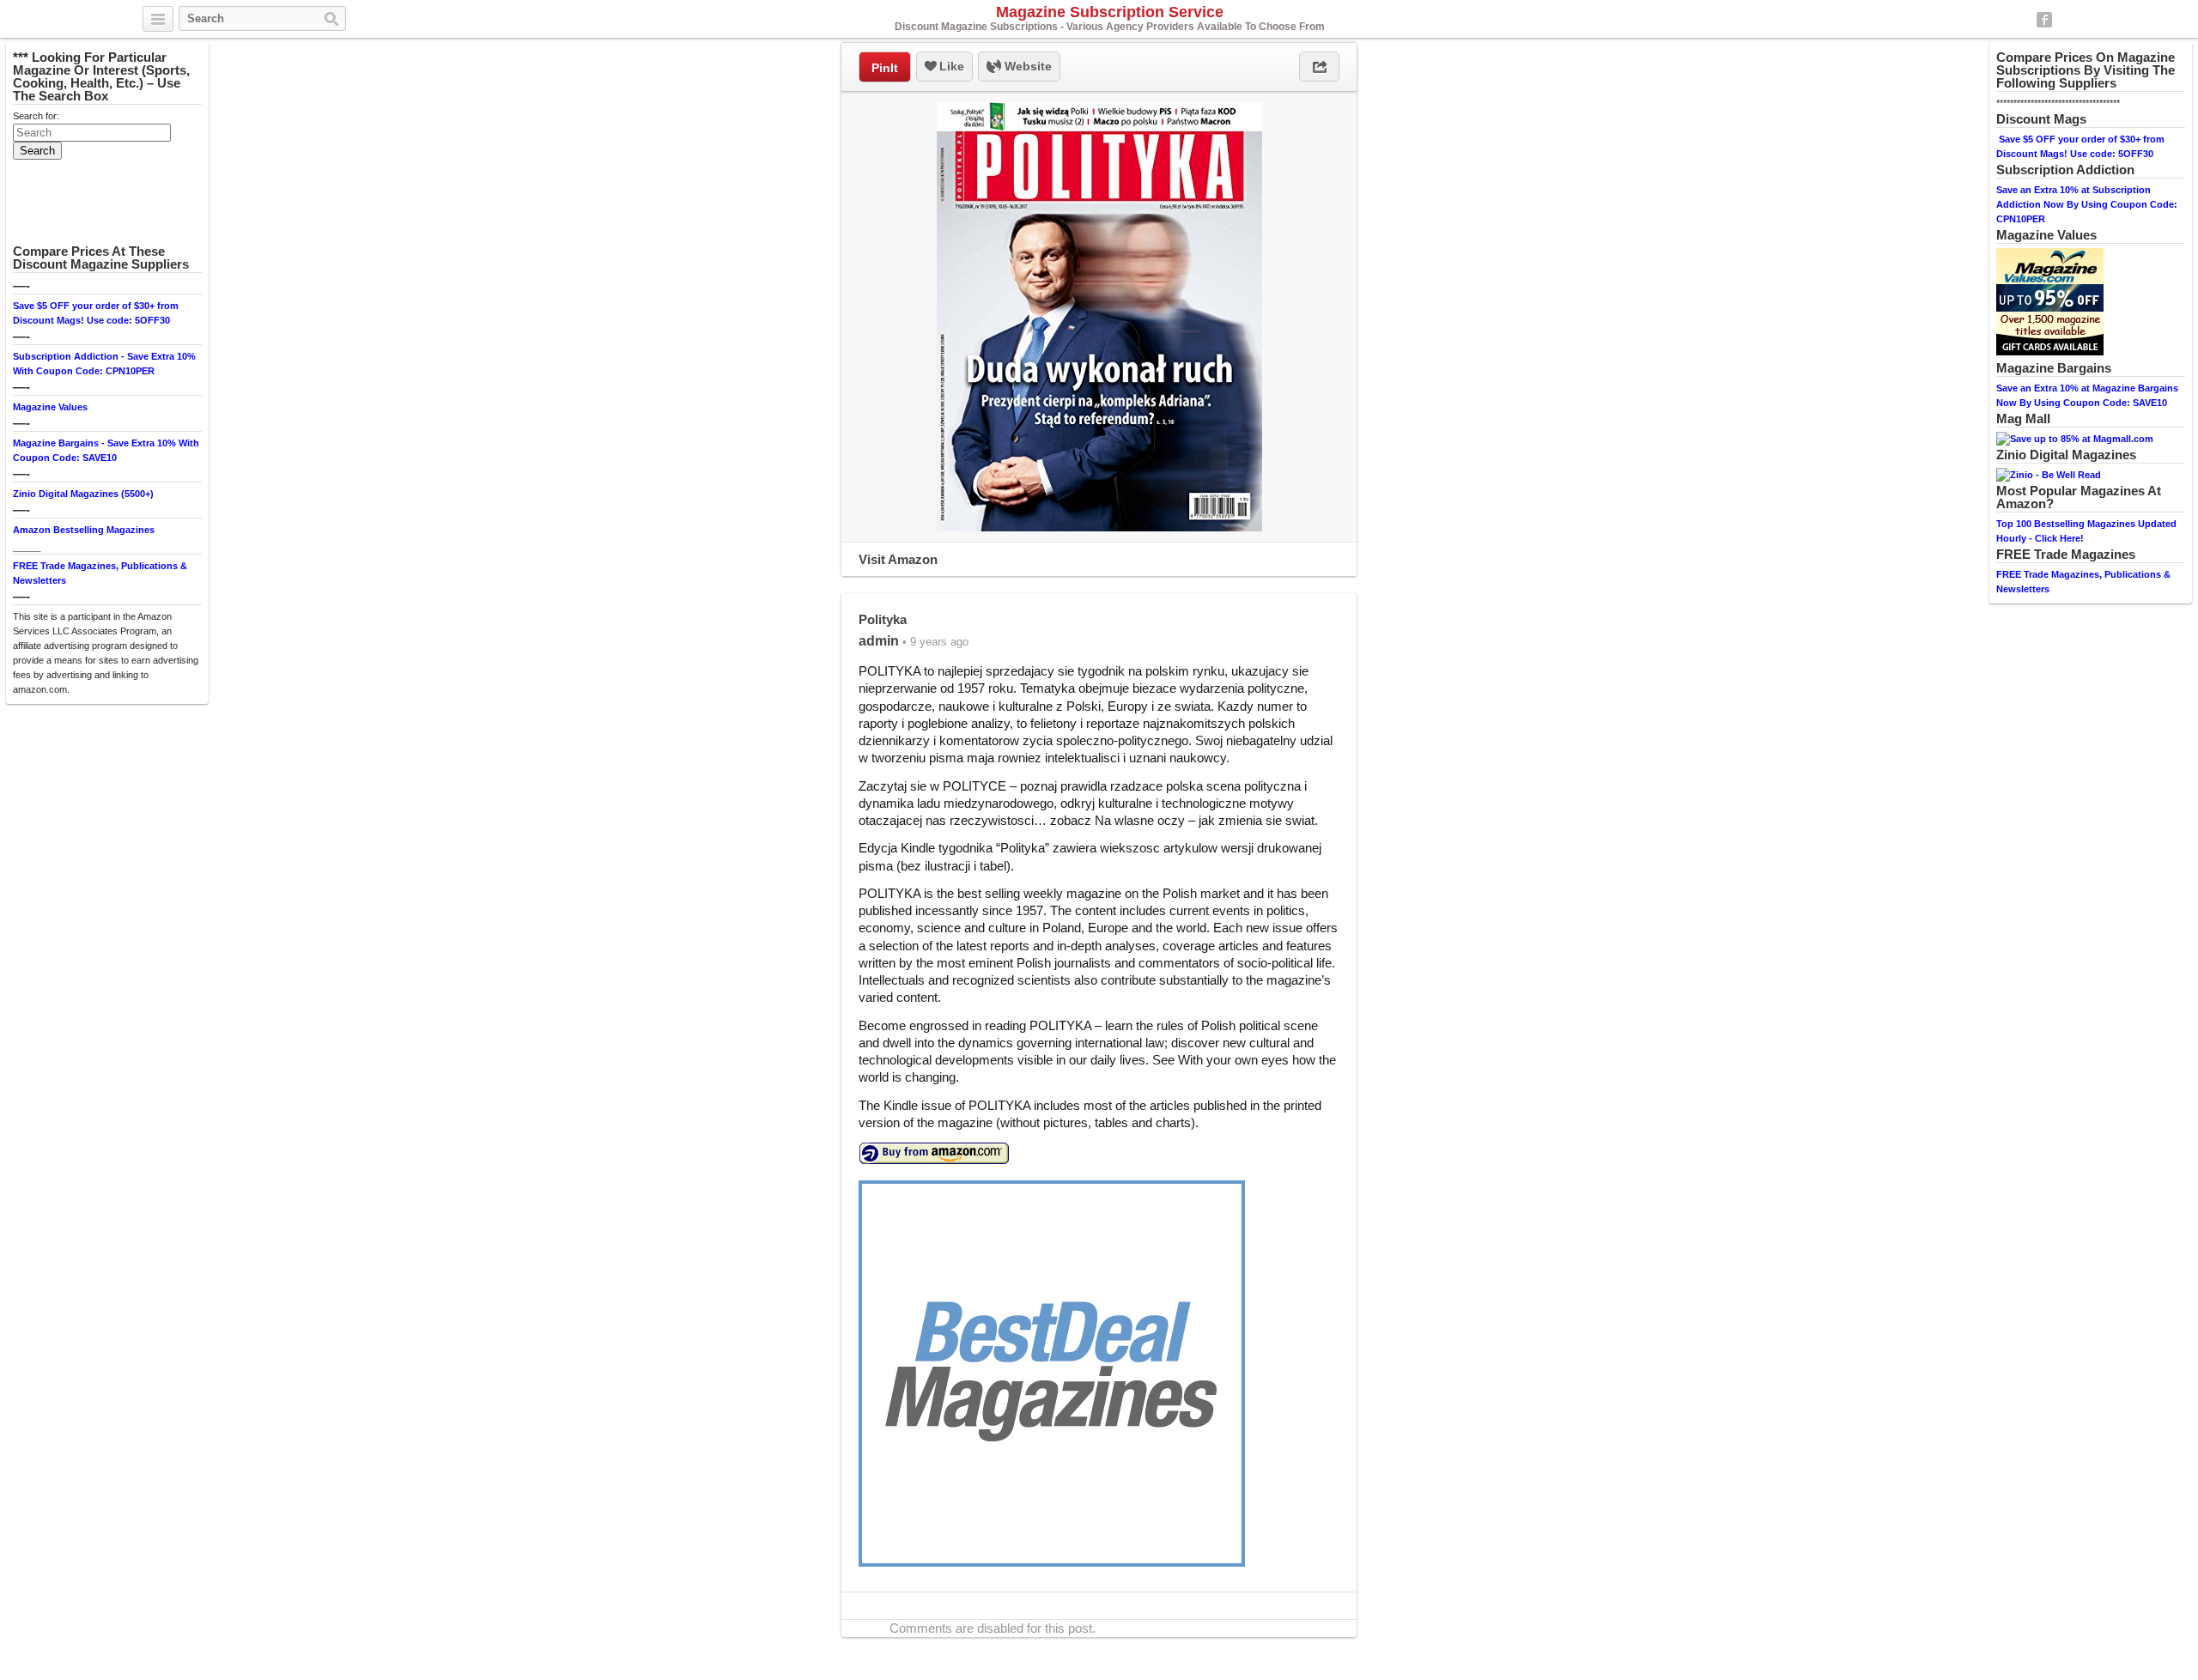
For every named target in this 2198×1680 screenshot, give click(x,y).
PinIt (885, 68)
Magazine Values (50, 407)
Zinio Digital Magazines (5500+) (83, 494)
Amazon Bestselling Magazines (84, 530)
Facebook (2044, 20)
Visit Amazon (898, 559)
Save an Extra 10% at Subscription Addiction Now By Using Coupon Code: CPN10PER (2087, 204)
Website (1026, 66)
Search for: (36, 116)
